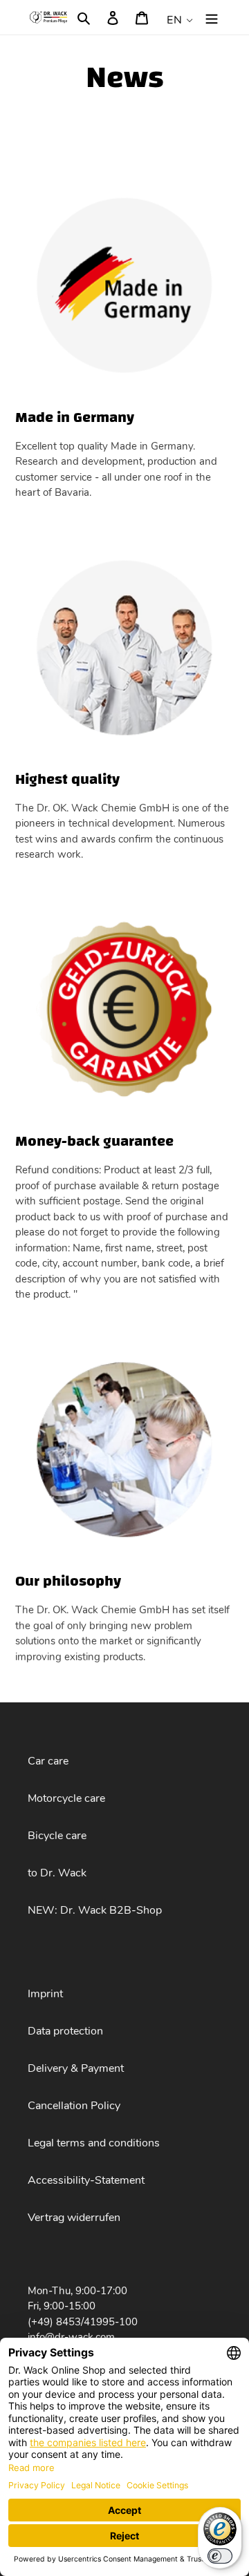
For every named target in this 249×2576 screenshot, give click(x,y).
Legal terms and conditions (94, 2143)
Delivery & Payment (76, 2068)
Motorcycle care (66, 1798)
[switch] (220, 2556)
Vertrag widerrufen (74, 2218)
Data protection (65, 2031)
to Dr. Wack (57, 1873)
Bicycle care (57, 1836)
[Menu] (212, 17)
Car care (48, 1761)
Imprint (45, 1994)
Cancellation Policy (74, 2106)
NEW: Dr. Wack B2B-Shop (95, 1910)
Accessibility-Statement (86, 2180)
